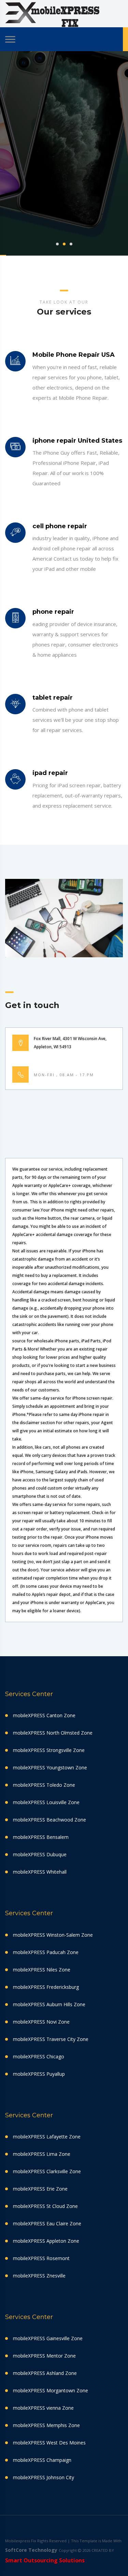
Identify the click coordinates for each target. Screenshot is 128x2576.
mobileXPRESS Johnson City (44, 2477)
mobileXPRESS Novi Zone (41, 2022)
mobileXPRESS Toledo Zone (44, 1785)
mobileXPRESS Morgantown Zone (51, 2390)
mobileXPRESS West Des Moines (49, 2443)
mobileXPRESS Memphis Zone (46, 2425)
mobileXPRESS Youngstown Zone (50, 1767)
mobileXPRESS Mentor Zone (44, 2356)
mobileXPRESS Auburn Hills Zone (49, 2004)
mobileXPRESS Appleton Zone (46, 2241)
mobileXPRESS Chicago (39, 2056)
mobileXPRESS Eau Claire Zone (47, 2223)
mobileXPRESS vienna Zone (43, 2408)
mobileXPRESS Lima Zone (42, 2154)
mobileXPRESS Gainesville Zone (48, 2338)
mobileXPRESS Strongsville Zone (49, 1750)
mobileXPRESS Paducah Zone (46, 1952)
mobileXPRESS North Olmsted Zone (53, 1733)
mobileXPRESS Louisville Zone (46, 1802)
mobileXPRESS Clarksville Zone (47, 2171)
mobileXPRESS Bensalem (41, 1837)
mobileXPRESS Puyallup (39, 2074)
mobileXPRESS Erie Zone (40, 2189)
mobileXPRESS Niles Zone (42, 1970)
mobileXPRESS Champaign (42, 2460)
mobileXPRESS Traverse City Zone (51, 2039)
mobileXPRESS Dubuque (40, 1854)
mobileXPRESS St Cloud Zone (45, 2206)
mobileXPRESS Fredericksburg (46, 1987)
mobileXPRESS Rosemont (41, 2258)
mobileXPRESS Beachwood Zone (49, 1820)
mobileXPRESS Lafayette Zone (47, 2137)
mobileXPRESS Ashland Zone (45, 2373)
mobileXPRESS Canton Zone (44, 1715)
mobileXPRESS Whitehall (40, 1872)
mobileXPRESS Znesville (39, 2276)
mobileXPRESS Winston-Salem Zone (53, 1935)
